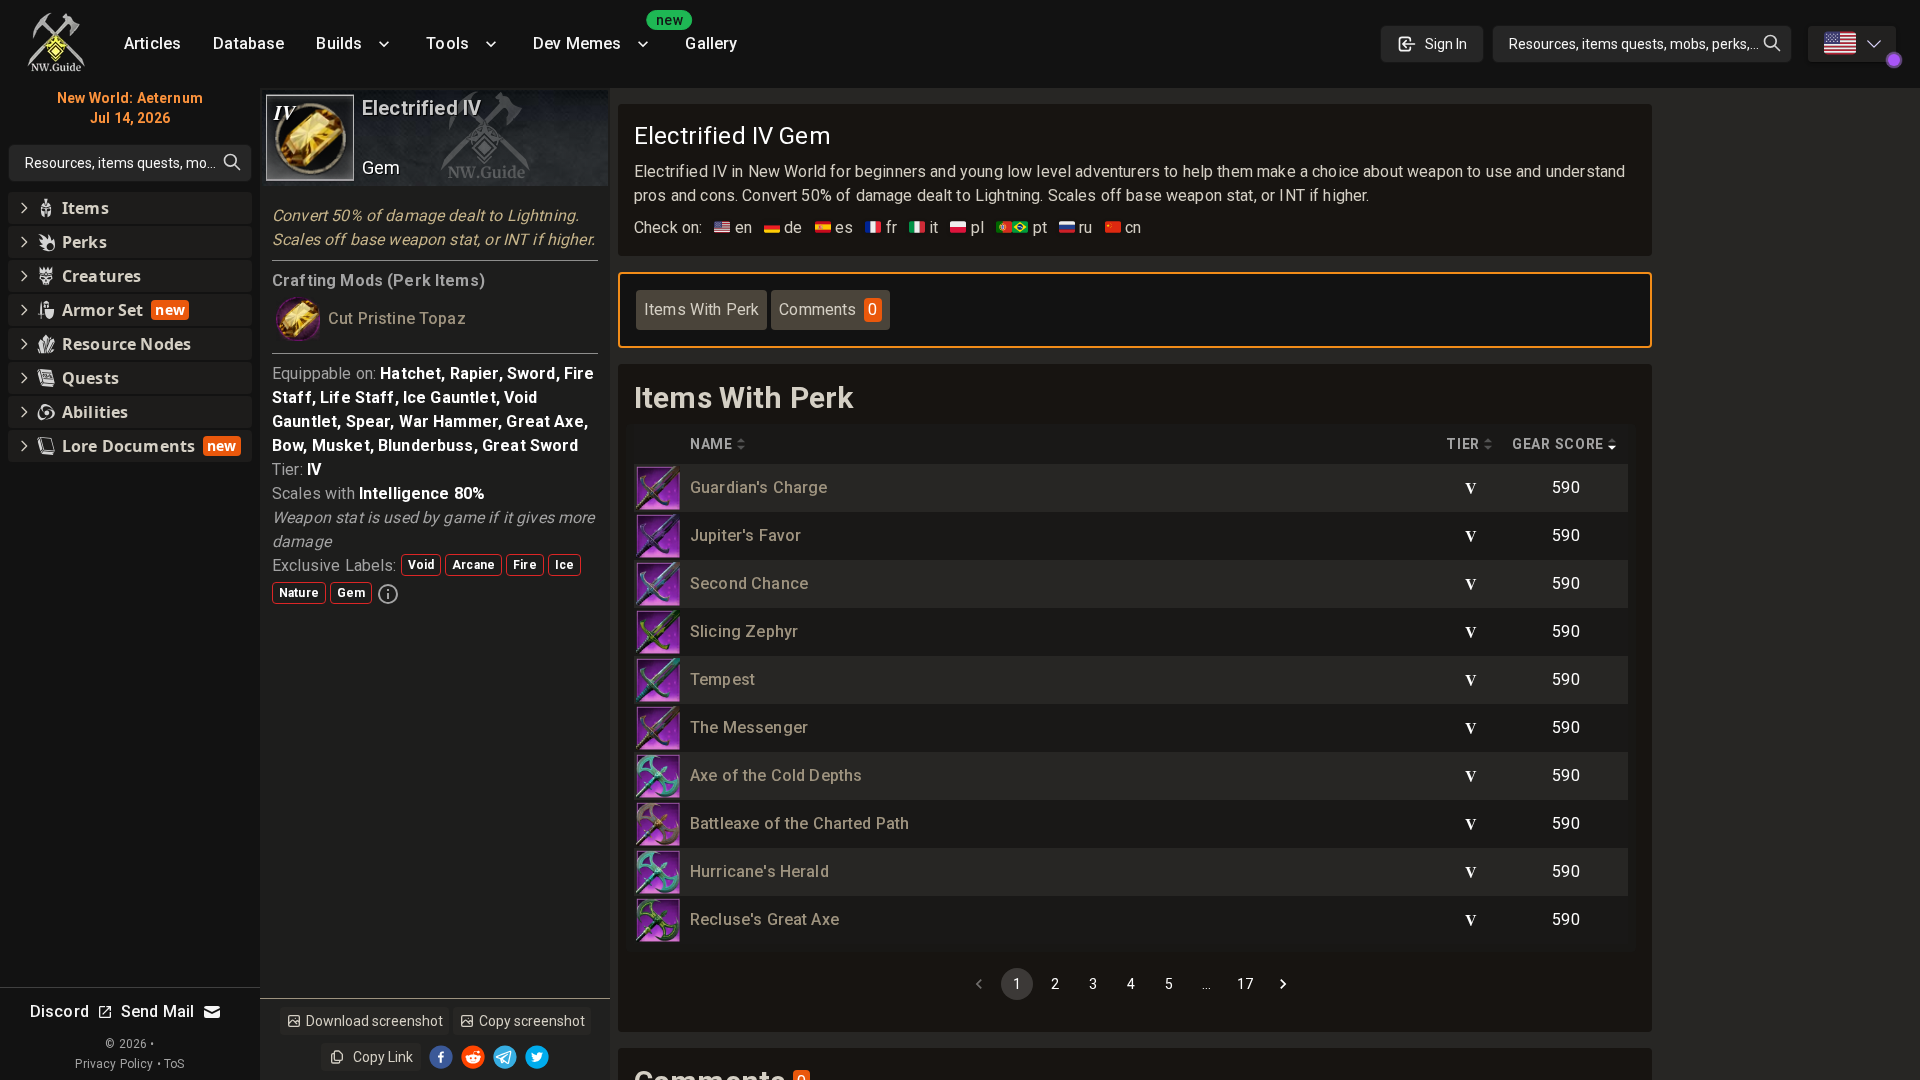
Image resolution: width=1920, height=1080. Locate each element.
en (733, 227)
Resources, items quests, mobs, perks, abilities (1650, 44)
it (924, 227)
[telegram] (505, 1057)
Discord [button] (59, 1011)
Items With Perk (701, 309)
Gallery (711, 43)
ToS (174, 1064)
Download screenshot (374, 1021)
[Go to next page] (1283, 984)
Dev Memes (601, 36)
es (834, 227)
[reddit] (473, 1057)
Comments (828, 309)
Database (248, 43)
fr (881, 227)
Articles (152, 43)
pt (1021, 227)
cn (1123, 227)
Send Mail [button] (157, 1011)
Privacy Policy (114, 1064)
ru (1076, 227)
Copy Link (383, 1057)
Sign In (1446, 44)
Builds (339, 43)
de (783, 227)
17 (1245, 984)
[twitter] (537, 1057)
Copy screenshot (532, 1021)
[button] (130, 208)
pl (967, 227)
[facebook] (441, 1057)
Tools (447, 43)
